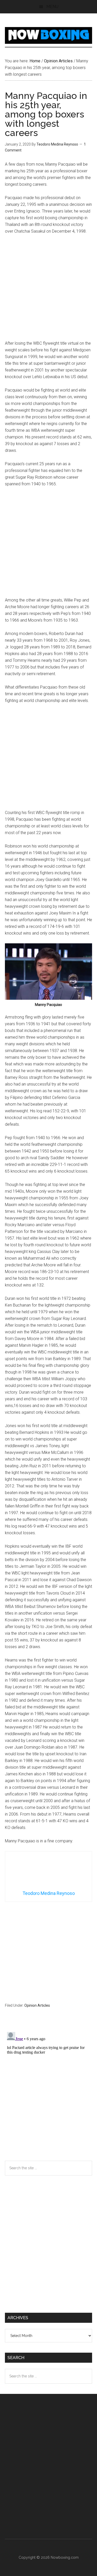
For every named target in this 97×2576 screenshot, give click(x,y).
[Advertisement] (48, 290)
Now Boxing (49, 35)
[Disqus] (49, 2094)
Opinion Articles (37, 2005)
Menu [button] (52, 7)
